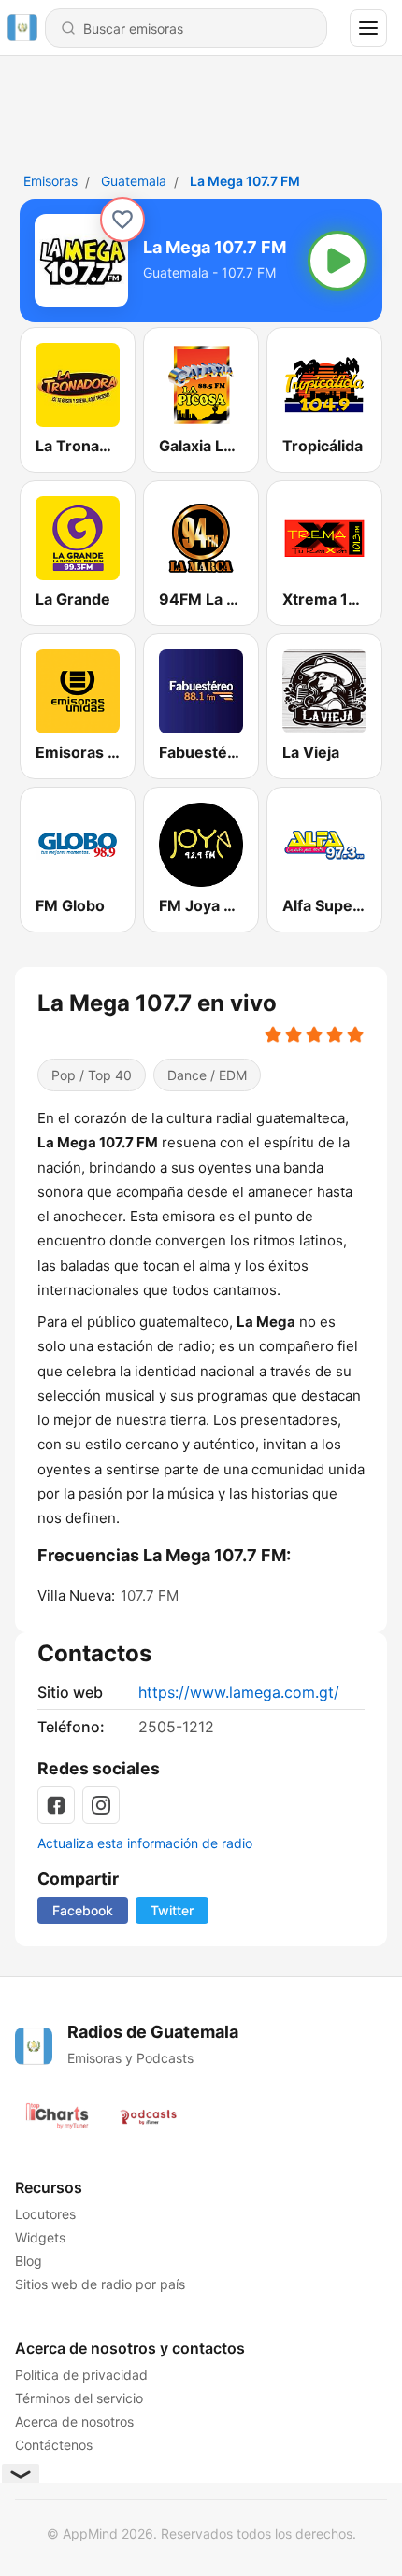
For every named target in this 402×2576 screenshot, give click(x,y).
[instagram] (101, 1805)
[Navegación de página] (368, 28)
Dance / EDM (207, 1075)
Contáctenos (54, 2445)
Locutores (45, 2214)
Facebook (83, 1910)
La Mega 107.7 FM (245, 181)
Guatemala (134, 181)
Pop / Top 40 (92, 1075)
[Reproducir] (337, 261)
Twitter (172, 1910)
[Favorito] (122, 220)
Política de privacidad (81, 2375)
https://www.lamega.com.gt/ (239, 1692)
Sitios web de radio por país (100, 2284)
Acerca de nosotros (74, 2421)
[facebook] (56, 1805)
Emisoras (50, 181)
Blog (29, 2261)
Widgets (40, 2237)
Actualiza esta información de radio (145, 1843)
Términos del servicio (79, 2398)
